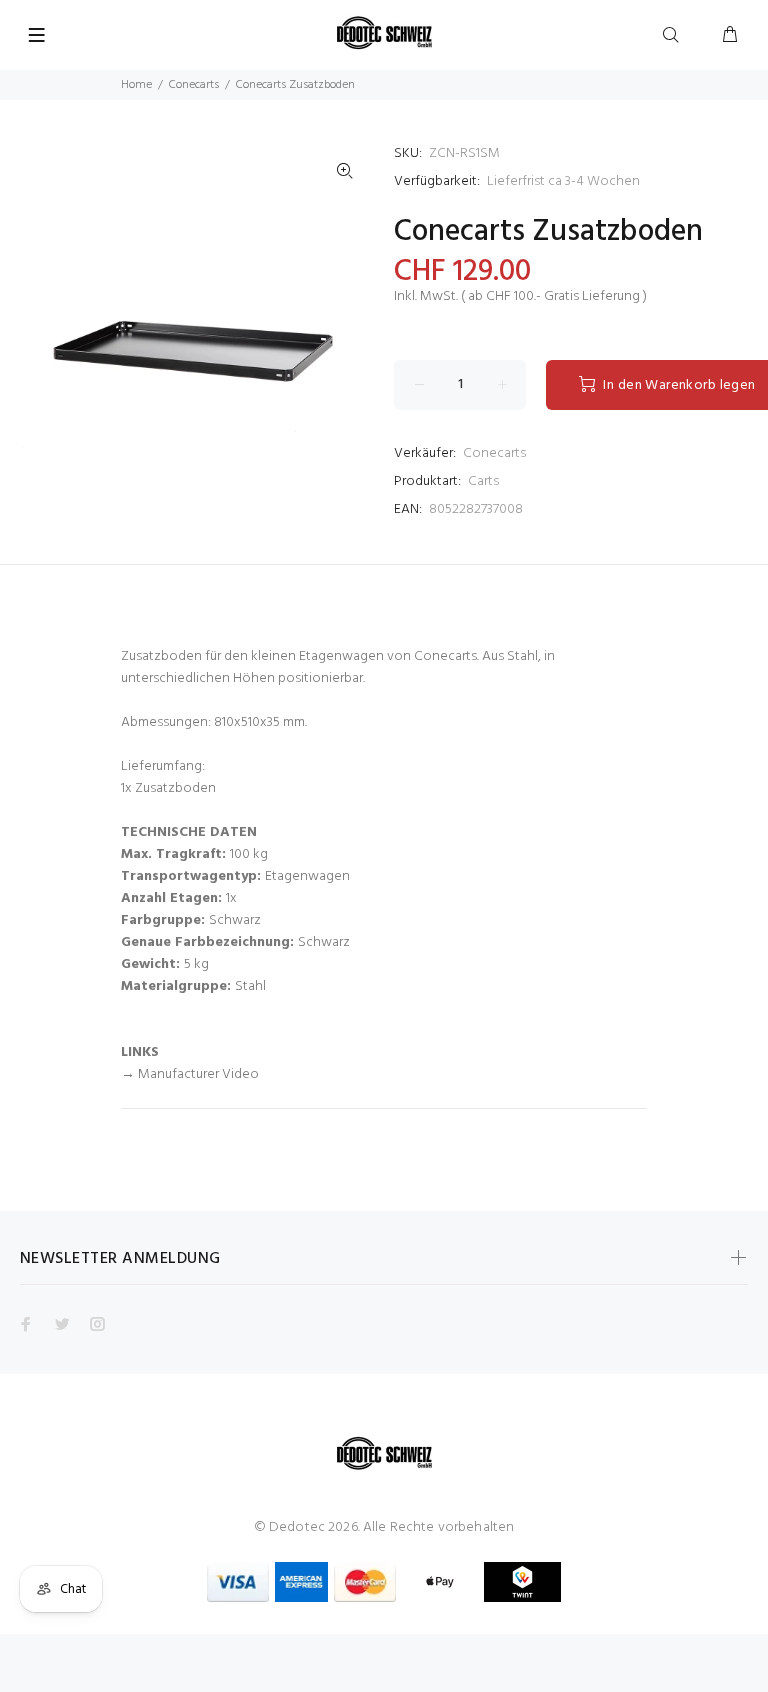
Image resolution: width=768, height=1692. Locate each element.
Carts (483, 481)
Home (136, 85)
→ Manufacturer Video (190, 1074)
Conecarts (194, 85)
